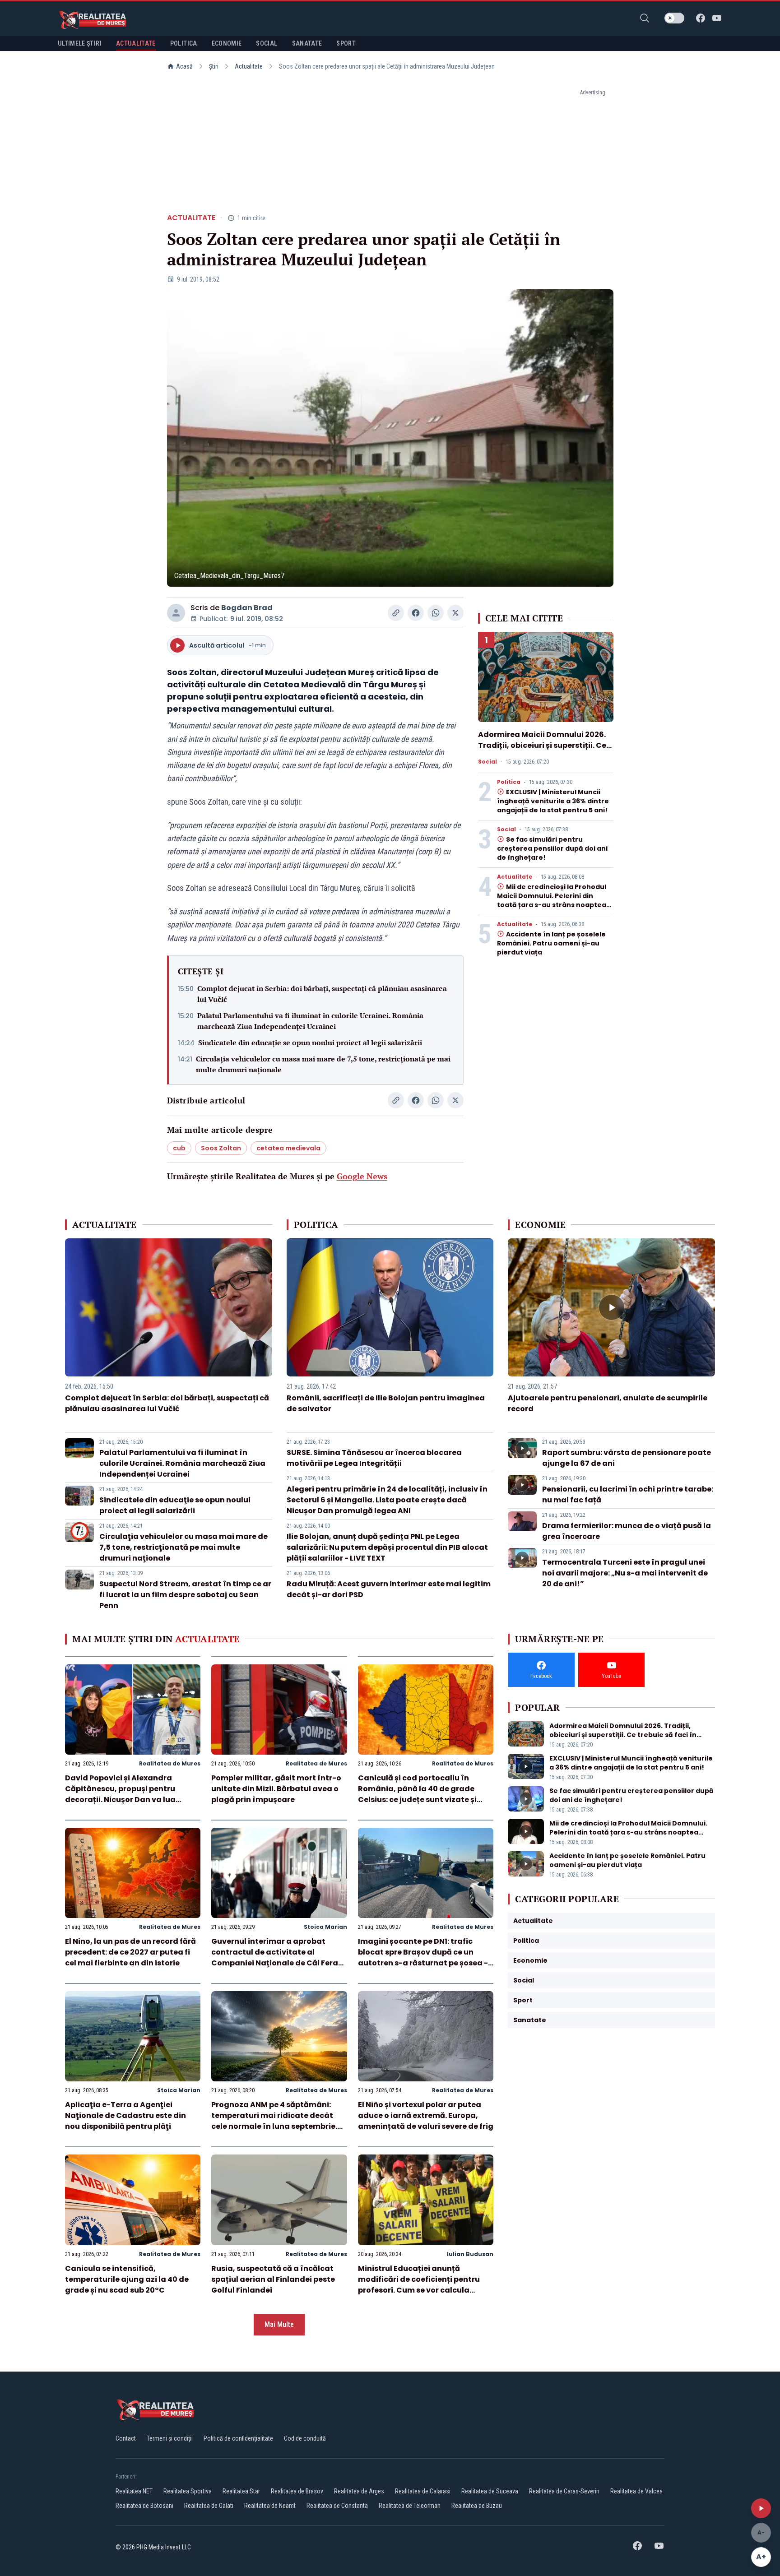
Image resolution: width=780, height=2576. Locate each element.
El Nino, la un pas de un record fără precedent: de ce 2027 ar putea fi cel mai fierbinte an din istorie (130, 1952)
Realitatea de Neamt (270, 2506)
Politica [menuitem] (184, 43)
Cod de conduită (305, 2438)
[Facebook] (701, 18)
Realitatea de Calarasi (423, 2491)
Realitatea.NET (134, 2491)
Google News (362, 1176)
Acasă (184, 66)
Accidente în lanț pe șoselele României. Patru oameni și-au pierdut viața (551, 943)
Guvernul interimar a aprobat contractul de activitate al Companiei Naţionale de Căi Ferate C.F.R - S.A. (279, 1957)
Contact (126, 2438)
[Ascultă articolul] (761, 2508)
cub (179, 1148)
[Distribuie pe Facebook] (416, 613)
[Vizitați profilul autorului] (176, 613)
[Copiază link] (396, 613)
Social (487, 762)
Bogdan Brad (247, 608)
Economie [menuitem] (227, 43)
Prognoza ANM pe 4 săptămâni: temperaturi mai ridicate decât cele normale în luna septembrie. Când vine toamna (274, 2121)
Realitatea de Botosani (144, 2506)
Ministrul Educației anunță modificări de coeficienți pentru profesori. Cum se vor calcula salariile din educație (419, 2285)
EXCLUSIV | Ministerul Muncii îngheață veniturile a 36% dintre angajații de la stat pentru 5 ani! (553, 801)
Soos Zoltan (221, 1148)
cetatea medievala (288, 1148)
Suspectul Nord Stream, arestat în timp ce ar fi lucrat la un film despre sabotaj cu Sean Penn (185, 1595)
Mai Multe (279, 2324)
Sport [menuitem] (346, 43)
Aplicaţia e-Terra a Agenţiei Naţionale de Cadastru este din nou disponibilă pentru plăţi (125, 2115)
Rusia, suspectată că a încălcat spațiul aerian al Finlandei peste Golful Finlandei (273, 2279)
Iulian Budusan (470, 2254)
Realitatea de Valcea (636, 2491)
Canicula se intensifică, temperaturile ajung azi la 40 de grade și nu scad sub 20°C (127, 2279)
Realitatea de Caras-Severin (564, 2491)
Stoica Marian (325, 1927)
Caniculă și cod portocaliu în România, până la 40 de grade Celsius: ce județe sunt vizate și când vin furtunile (417, 1794)
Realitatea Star (241, 2491)
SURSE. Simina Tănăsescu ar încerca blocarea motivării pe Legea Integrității (374, 1458)
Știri (214, 66)
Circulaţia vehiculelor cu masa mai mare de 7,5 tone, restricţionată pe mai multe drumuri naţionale (323, 1064)
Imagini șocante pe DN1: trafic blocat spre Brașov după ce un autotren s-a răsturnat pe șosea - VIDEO (423, 1957)
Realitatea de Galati (209, 2506)
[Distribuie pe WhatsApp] (436, 613)
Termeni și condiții (170, 2438)
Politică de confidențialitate (238, 2438)
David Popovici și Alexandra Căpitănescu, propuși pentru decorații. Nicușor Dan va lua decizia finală (120, 1794)
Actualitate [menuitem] (136, 43)
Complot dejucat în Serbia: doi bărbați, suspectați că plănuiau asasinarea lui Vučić (322, 994)
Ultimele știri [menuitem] (80, 43)
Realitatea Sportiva (188, 2491)
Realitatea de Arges (359, 2491)
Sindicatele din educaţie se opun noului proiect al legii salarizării (310, 1042)
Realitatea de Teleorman (410, 2506)
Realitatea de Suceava (490, 2491)
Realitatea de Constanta (337, 2506)
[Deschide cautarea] (645, 18)
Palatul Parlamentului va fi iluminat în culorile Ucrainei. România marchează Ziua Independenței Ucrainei (310, 1021)
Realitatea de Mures (170, 1763)
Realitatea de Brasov (297, 2491)
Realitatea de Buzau (477, 2506)
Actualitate (249, 66)
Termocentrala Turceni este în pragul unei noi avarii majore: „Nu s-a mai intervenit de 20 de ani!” (625, 1573)
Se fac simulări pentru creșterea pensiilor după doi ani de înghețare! (552, 848)
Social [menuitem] (267, 43)
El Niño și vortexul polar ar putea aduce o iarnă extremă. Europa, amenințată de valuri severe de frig (426, 2115)
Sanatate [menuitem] (307, 43)
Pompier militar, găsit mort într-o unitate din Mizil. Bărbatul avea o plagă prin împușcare (276, 1789)
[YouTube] (717, 18)
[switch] (674, 18)
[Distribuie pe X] (455, 613)
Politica (509, 782)
